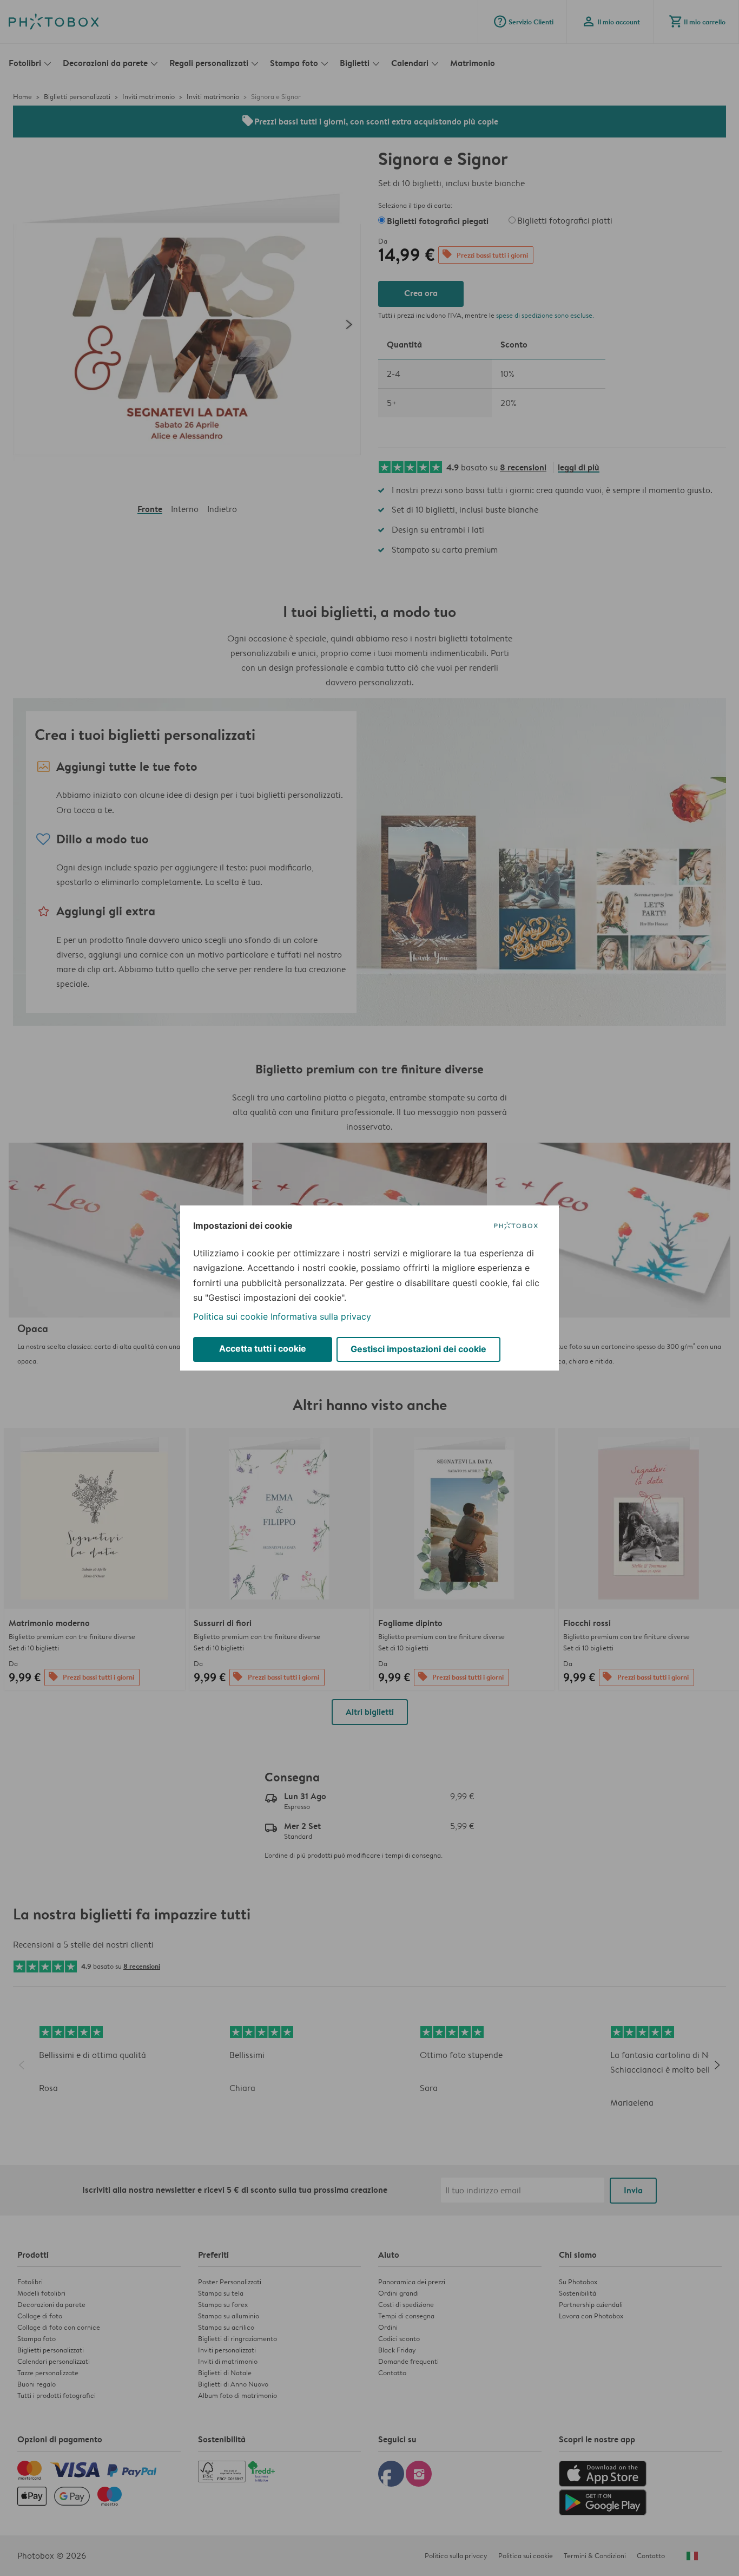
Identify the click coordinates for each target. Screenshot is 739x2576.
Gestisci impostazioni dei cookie (418, 1349)
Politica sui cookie (230, 1316)
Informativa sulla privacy (321, 1316)
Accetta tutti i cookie (263, 1348)
